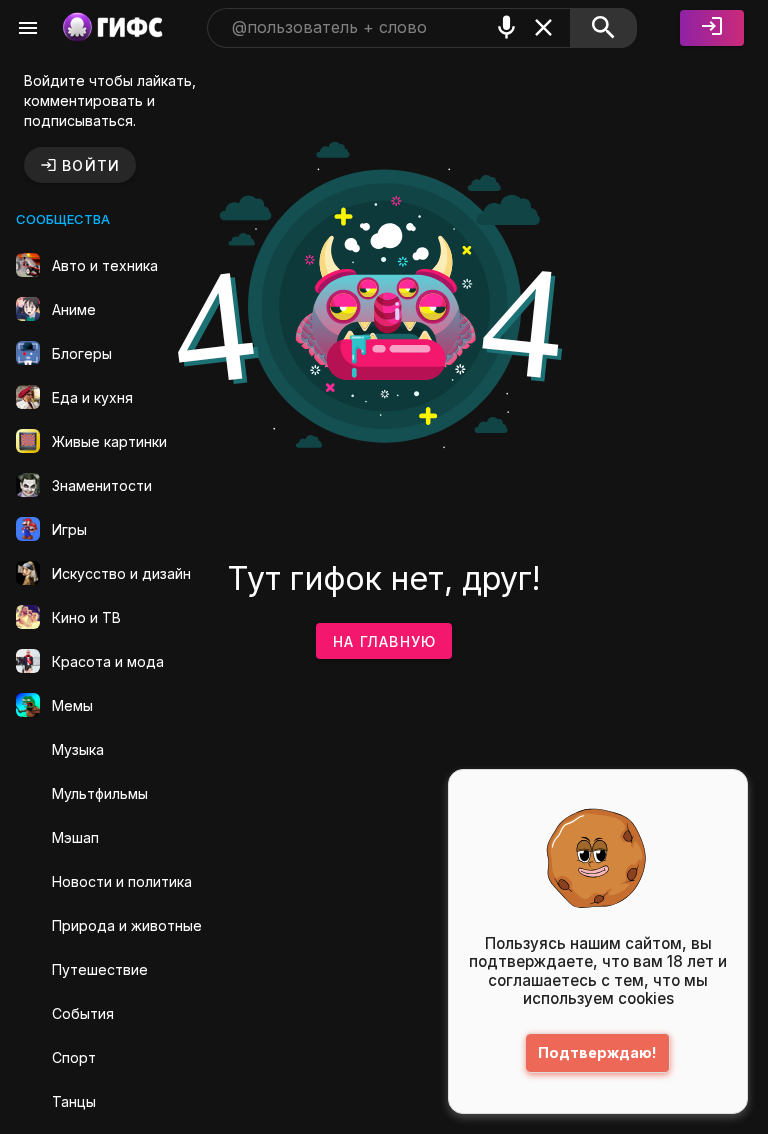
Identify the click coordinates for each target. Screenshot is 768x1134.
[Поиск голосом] (506, 27)
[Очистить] (543, 27)
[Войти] (712, 28)
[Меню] (28, 28)
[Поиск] (603, 28)
